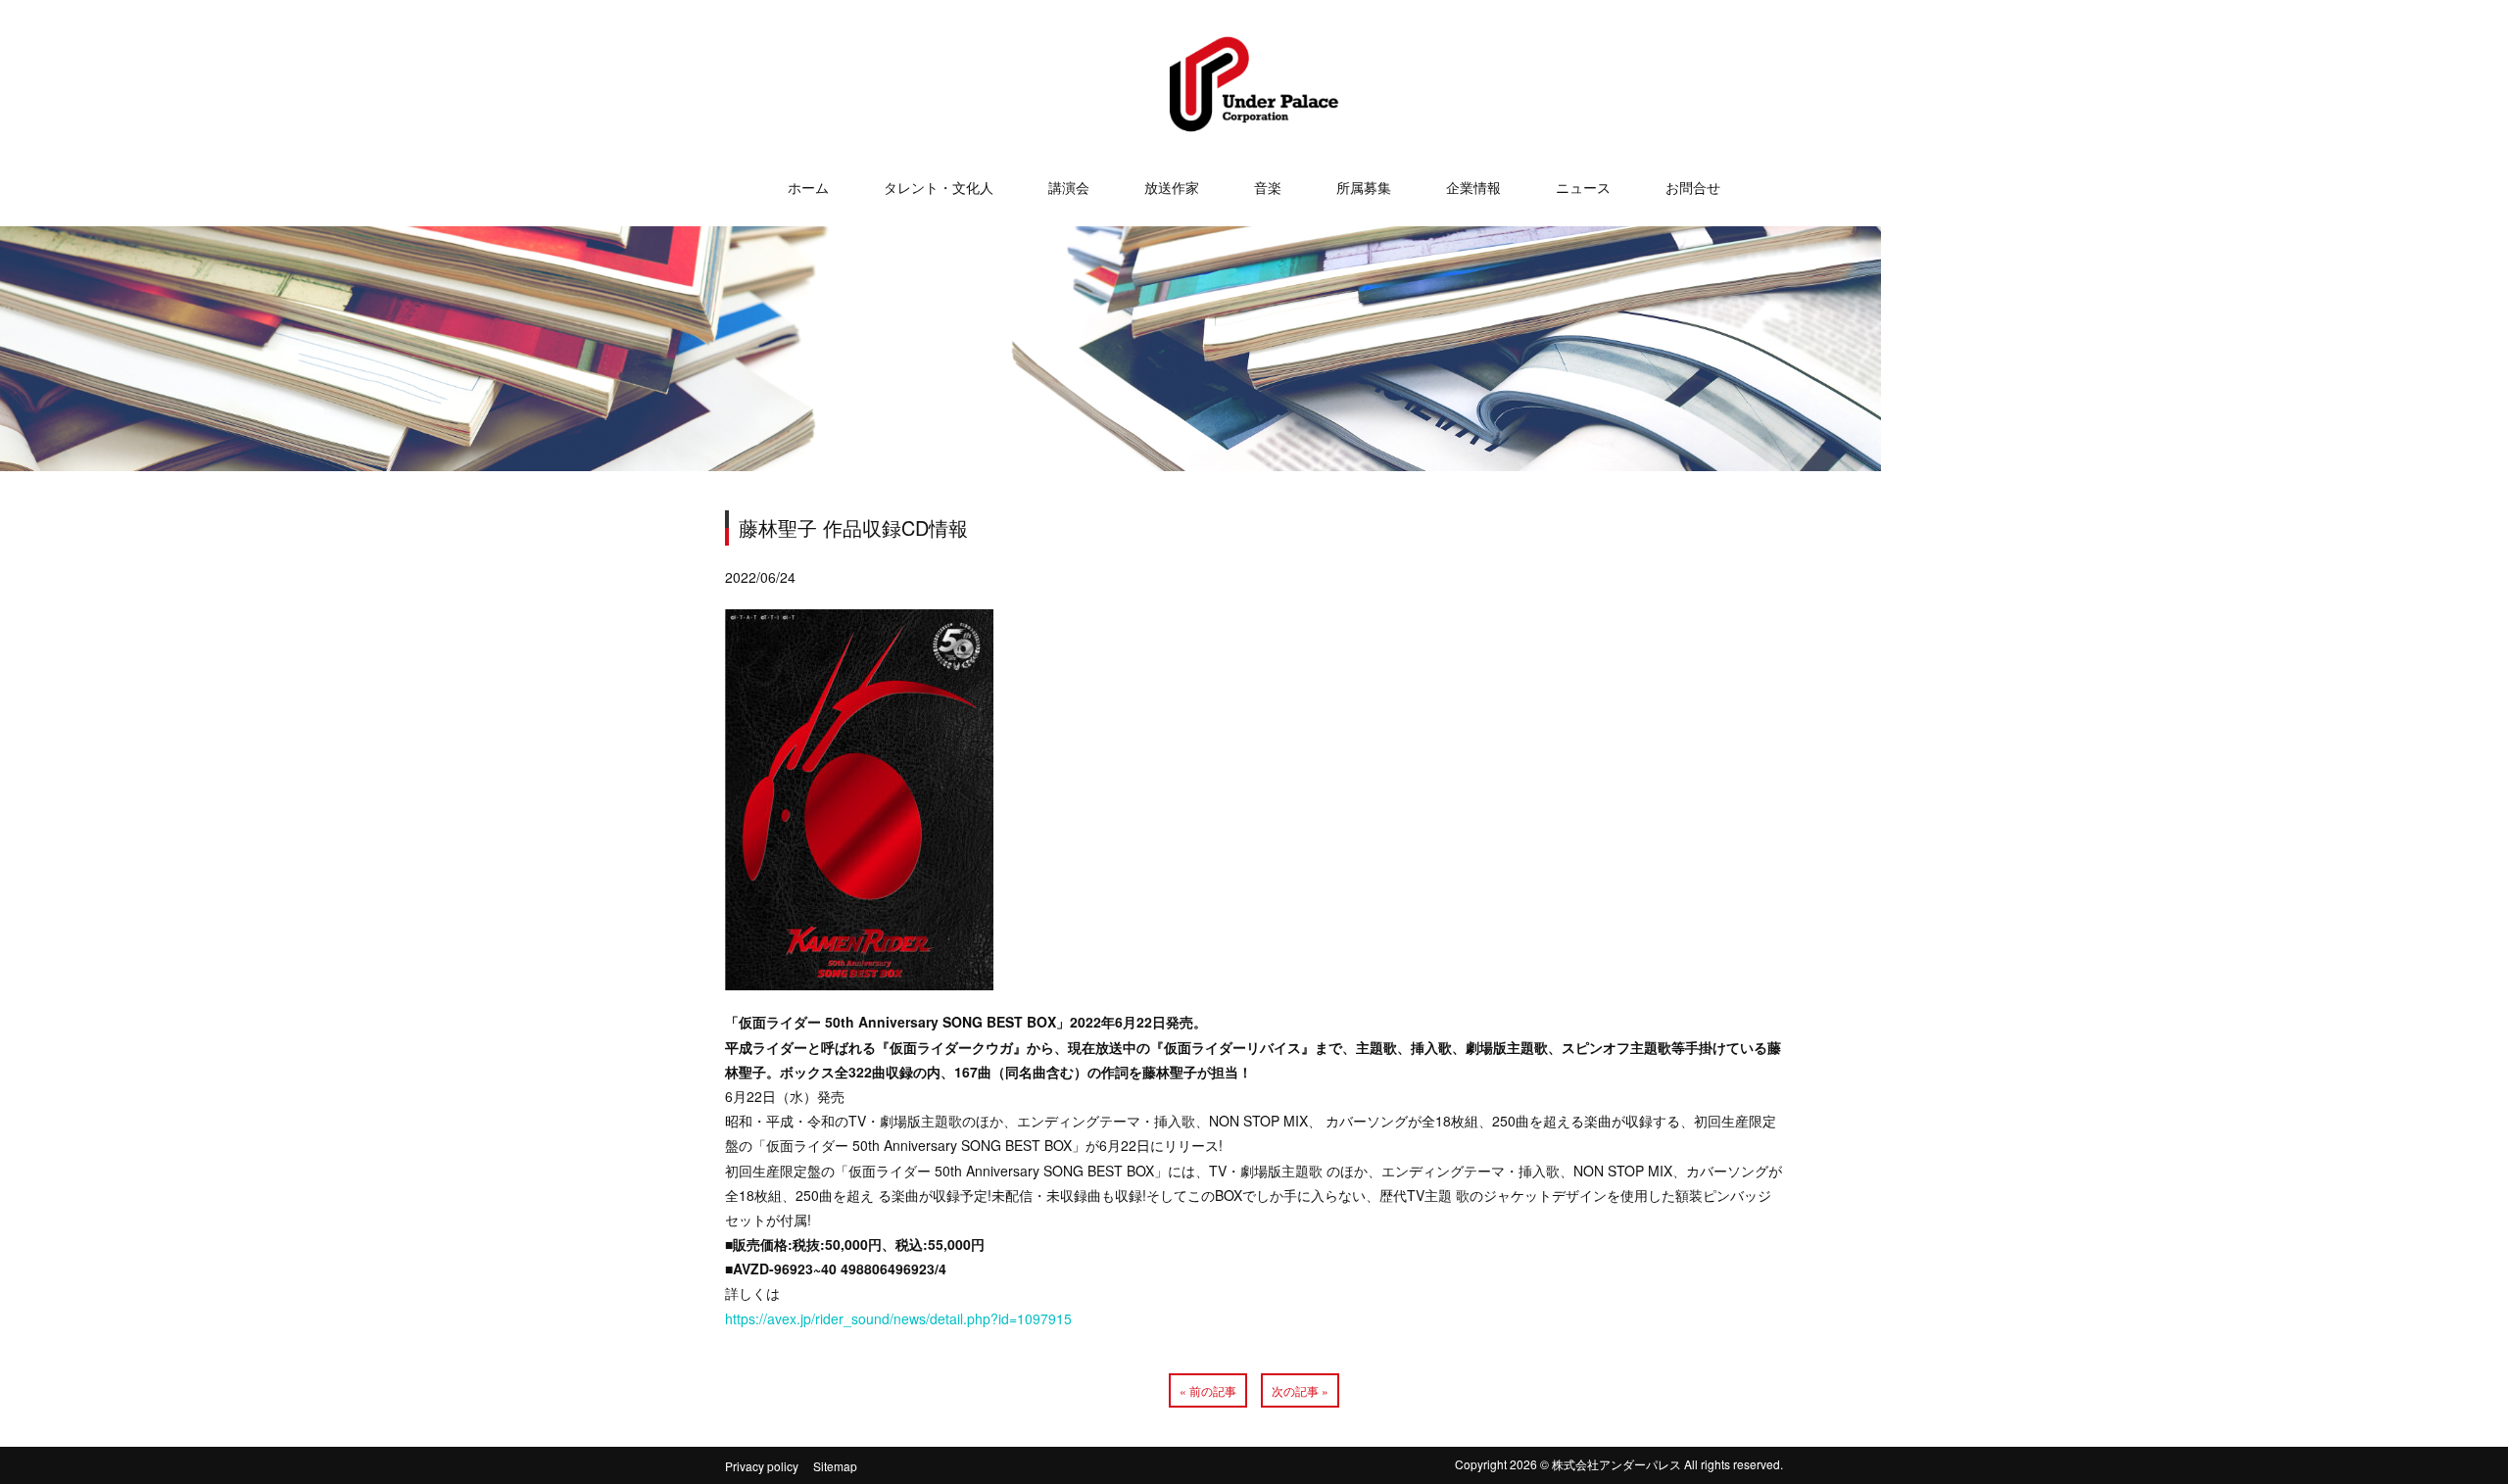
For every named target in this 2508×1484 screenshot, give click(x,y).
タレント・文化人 (939, 187)
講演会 (1069, 187)
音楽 (1268, 187)
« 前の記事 (1208, 1390)
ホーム (808, 187)
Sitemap (835, 1466)
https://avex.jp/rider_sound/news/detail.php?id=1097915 (898, 1318)
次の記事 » (1300, 1390)
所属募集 (1364, 187)
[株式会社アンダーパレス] (1254, 115)
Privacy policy (762, 1466)
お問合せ (1693, 187)
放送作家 (1172, 187)
